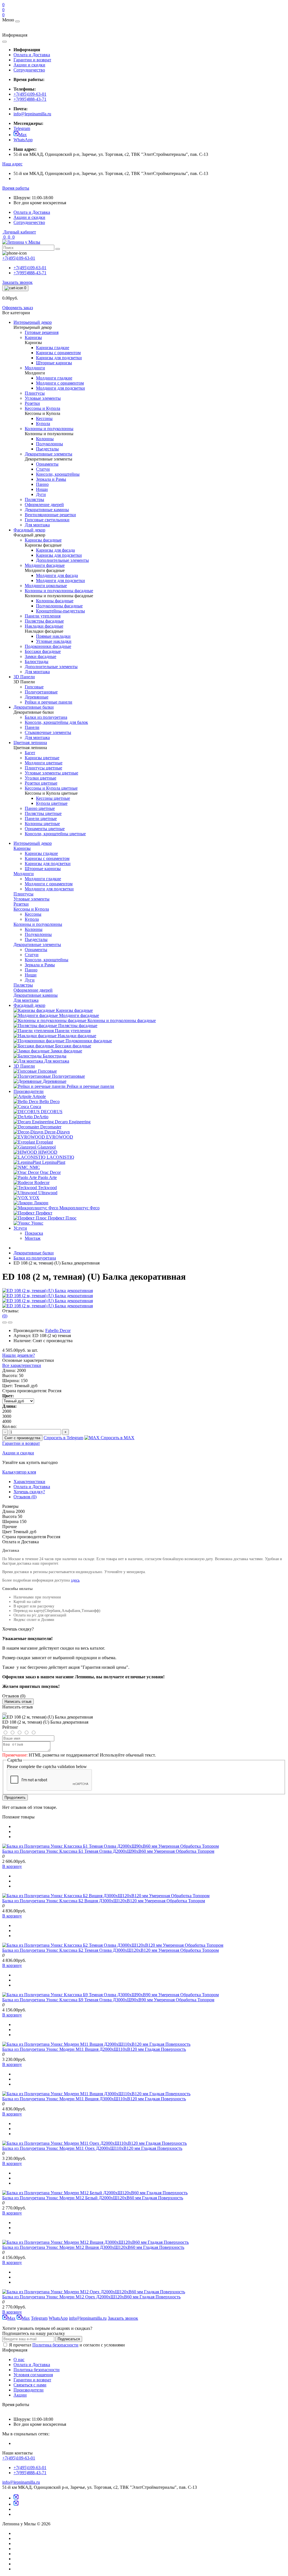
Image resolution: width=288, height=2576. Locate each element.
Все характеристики (22, 1365)
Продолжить (15, 1797)
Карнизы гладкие (41, 853)
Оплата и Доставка (32, 55)
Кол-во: (9, 1426)
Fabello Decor (58, 1330)
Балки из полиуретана (35, 1258)
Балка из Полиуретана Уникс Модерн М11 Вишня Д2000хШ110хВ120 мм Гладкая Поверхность (94, 2049)
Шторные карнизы (43, 869)
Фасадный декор (29, 1005)
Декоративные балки (34, 1253)
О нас (19, 2360)
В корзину (12, 1866)
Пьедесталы (36, 939)
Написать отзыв (18, 1702)
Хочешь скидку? (29, 1492)
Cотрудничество (29, 70)
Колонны (34, 929)
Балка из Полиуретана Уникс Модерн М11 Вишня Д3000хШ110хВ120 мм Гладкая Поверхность (94, 2099)
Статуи (32, 955)
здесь (75, 1580)
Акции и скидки (29, 65)
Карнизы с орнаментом (47, 858)
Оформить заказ (18, 308)
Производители (29, 1091)
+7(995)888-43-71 (30, 99)
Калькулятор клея (19, 1472)
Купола (32, 919)
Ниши (31, 975)
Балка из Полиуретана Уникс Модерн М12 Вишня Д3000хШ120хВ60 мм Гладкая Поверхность (93, 2247)
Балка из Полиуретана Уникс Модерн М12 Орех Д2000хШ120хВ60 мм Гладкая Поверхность (91, 2297)
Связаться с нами (30, 2385)
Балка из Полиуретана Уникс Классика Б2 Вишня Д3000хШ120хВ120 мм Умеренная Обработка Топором (104, 1901)
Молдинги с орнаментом (49, 884)
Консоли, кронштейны (47, 960)
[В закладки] (4, 1322)
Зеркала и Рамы (40, 965)
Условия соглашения (33, 2375)
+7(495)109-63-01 (30, 94)
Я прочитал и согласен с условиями (67, 2345)
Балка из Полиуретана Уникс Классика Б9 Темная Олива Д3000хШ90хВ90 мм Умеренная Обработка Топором (108, 2000)
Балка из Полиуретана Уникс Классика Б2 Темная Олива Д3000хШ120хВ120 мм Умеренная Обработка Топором (111, 1950)
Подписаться (69, 2339)
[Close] (4, 1713)
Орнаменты (36, 950)
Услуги (20, 1228)
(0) (5, 1316)
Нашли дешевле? (19, 1355)
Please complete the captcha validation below (47, 1767)
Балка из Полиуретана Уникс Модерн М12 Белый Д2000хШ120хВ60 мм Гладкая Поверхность (93, 2198)
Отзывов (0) (25, 1497)
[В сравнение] (10, 1322)
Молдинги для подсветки (49, 889)
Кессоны (33, 914)
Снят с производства (22, 1438)
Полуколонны (38, 934)
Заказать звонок (17, 282)
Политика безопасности (55, 2345)
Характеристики (29, 1482)
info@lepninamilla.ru (32, 114)
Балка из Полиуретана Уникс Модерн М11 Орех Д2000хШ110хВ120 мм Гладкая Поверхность (92, 2148)
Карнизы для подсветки (48, 863)
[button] (12, 164)
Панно (31, 970)
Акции (20, 2395)
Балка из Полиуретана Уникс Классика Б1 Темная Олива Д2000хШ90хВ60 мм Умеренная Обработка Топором (108, 1851)
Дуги (30, 980)
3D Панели (24, 1066)
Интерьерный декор (33, 843)
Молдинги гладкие (43, 879)
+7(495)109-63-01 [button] (19, 2458)
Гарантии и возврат (32, 60)
